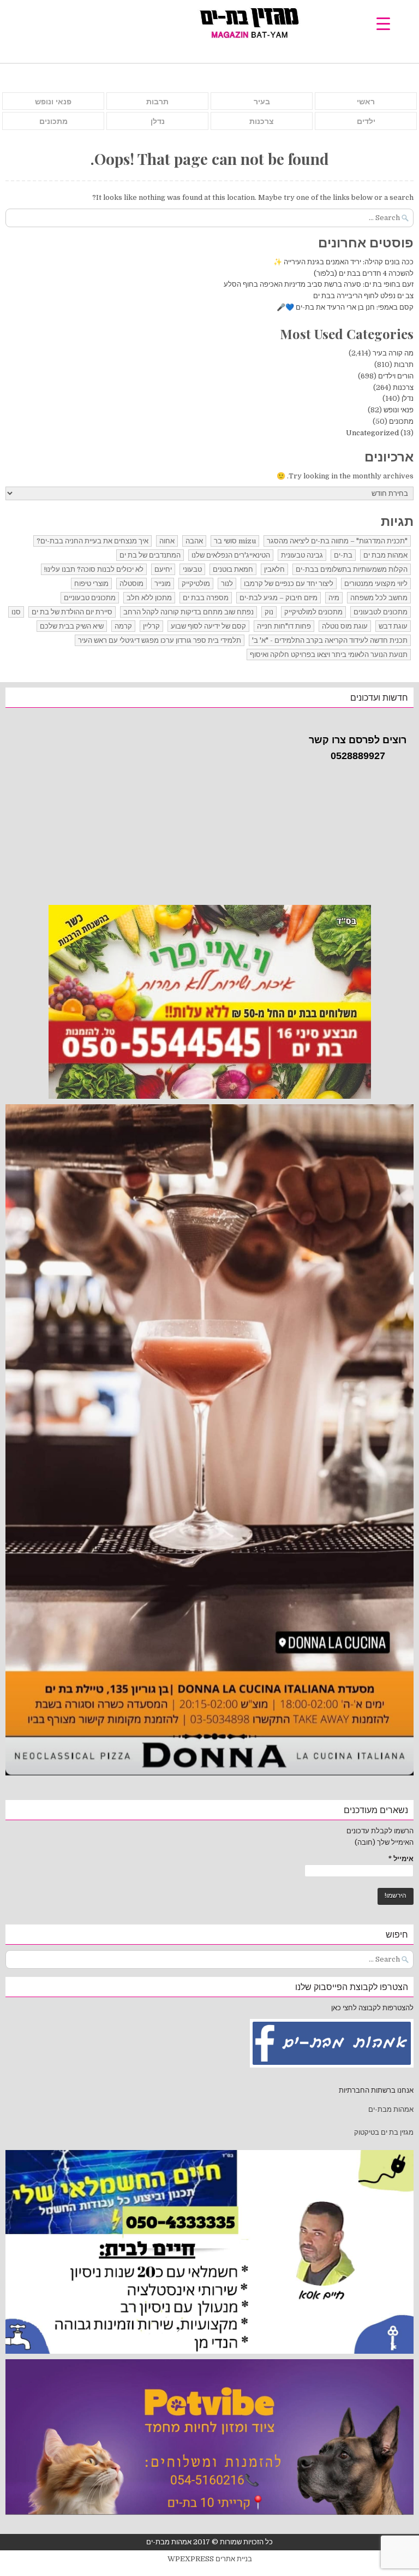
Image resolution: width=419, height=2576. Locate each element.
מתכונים (53, 121)
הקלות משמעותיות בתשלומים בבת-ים (352, 569)
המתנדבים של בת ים (150, 555)
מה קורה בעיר (393, 353)
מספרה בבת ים (206, 598)
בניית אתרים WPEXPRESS (210, 2559)
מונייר (163, 584)
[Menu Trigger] (383, 23)
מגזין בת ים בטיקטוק (384, 2132)
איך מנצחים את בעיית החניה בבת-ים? (92, 541)
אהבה (194, 541)
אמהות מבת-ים (390, 2109)
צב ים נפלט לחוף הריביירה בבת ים (363, 296)
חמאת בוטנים (233, 569)
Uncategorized (372, 433)
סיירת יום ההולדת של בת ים (72, 612)
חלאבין (274, 569)
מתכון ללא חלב (149, 598)
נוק (269, 612)
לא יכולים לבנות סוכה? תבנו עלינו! (94, 569)
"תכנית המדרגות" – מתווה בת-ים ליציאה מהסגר (337, 541)
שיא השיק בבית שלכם (72, 626)
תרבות (157, 102)
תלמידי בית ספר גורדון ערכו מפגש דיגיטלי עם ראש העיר (160, 640)
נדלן (158, 121)
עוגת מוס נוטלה (345, 626)
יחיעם (163, 569)
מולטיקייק (196, 584)
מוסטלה (131, 584)
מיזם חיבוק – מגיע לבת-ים (279, 598)
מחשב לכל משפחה (379, 598)
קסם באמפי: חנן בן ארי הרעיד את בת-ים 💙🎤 (345, 307)
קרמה (123, 626)
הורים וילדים (396, 376)
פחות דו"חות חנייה (284, 626)
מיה (334, 598)
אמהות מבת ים (385, 555)
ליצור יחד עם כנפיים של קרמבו (289, 584)
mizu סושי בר (235, 541)
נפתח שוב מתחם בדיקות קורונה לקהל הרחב (188, 612)
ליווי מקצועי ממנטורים (376, 584)
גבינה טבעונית (302, 555)
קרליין (151, 626)
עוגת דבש (393, 626)
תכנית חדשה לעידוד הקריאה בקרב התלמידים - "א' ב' (330, 640)
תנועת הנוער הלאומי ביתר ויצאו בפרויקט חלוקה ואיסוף (329, 655)
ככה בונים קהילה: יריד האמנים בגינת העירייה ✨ (343, 262)
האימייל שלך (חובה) (384, 1842)
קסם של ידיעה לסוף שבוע (208, 626)
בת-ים (343, 555)
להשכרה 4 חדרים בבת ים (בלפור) (364, 273)
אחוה (167, 541)
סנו (16, 612)
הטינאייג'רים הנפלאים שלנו (231, 555)
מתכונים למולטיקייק (313, 612)
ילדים (366, 121)
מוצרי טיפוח (91, 584)
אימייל (401, 1859)
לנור (227, 584)
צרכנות (262, 121)
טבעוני (192, 569)
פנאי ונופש (53, 102)
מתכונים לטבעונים (381, 612)
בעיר (262, 102)
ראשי (366, 102)
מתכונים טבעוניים (90, 598)
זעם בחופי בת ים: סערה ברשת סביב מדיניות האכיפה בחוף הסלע (319, 284)
